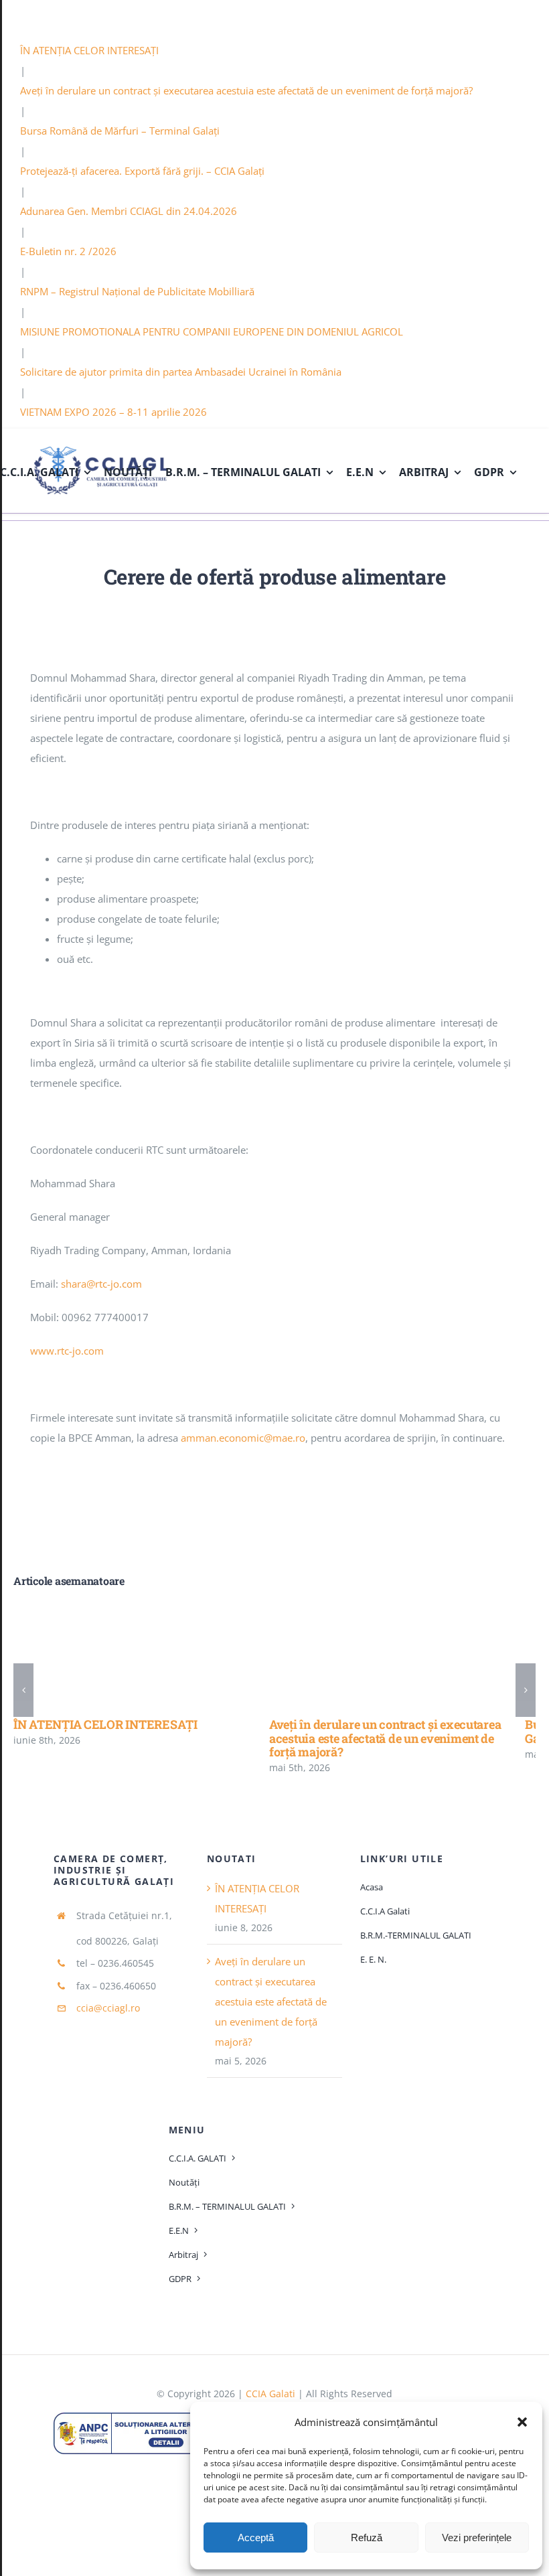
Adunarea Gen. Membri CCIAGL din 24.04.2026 (129, 211)
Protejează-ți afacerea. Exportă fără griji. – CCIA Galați (142, 171)
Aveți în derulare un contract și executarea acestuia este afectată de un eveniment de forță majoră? (246, 90)
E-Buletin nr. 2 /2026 (68, 251)
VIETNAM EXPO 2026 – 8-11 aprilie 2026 (113, 412)
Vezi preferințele (477, 2537)
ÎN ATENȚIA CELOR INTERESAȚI (89, 50)
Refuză (367, 2537)
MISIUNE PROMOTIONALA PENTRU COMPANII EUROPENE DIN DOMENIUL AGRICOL (212, 331)
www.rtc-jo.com (67, 1351)
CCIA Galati (270, 2394)
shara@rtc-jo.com (101, 1284)
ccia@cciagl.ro (108, 2008)
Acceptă (256, 2537)
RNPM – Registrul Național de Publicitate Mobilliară (137, 291)
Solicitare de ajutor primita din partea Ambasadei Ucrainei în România (181, 372)
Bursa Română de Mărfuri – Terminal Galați (120, 131)
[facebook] (524, 17)
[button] (522, 2422)
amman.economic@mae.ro (243, 1438)
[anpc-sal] (137, 2417)
